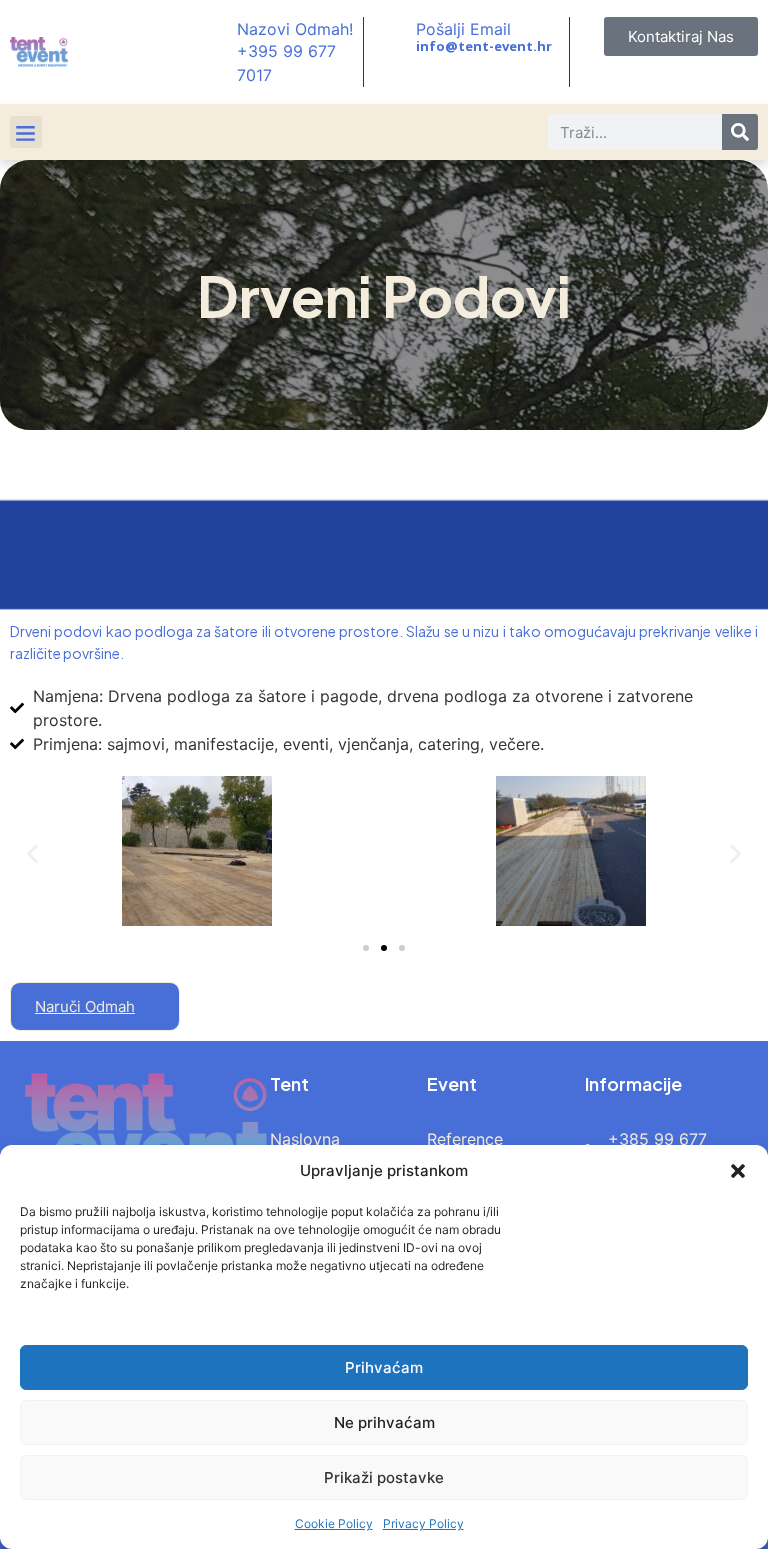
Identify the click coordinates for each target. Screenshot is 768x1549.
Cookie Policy (334, 1523)
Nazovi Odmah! (295, 29)
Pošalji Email (463, 29)
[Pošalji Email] (395, 37)
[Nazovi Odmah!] (216, 52)
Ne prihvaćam (384, 1422)
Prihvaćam (384, 1367)
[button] (738, 1171)
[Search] (740, 132)
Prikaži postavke (384, 1477)
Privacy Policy (423, 1523)
